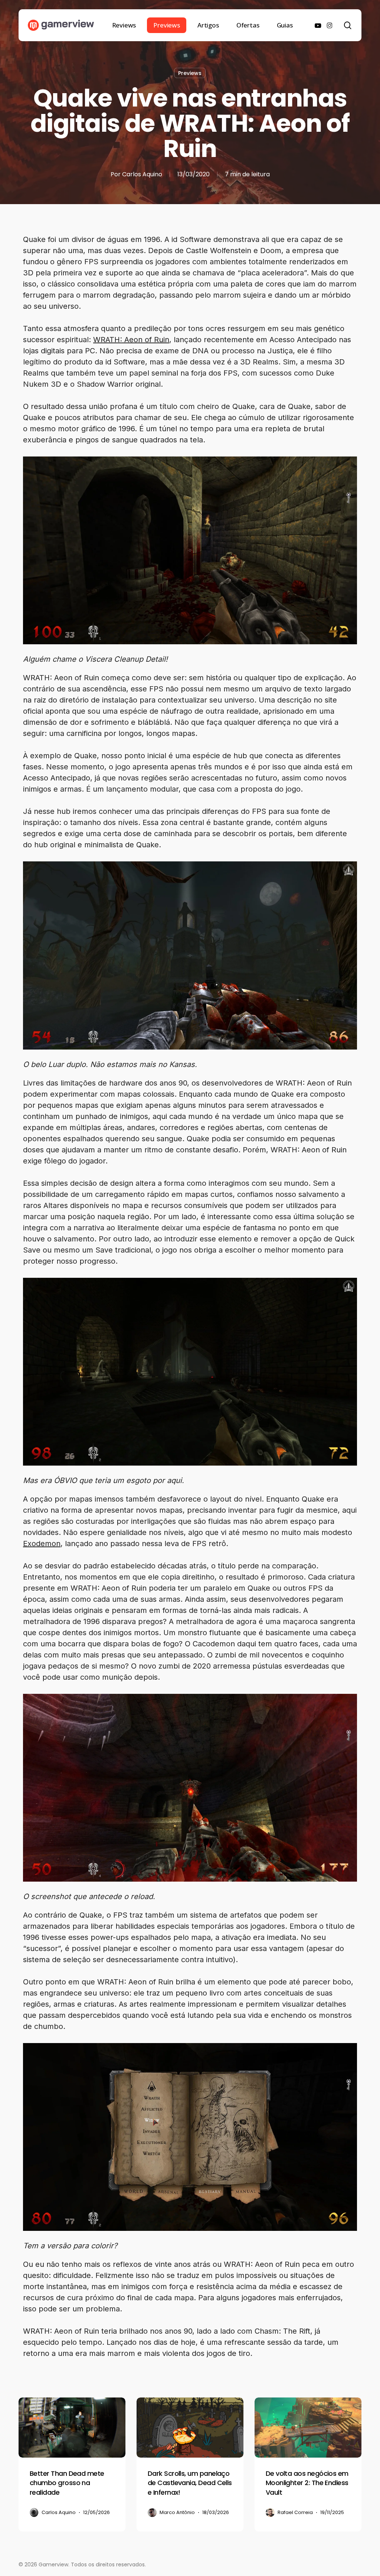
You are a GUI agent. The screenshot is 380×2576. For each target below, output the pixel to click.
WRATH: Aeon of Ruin (131, 340)
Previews (190, 73)
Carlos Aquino (142, 174)
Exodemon (42, 1544)
